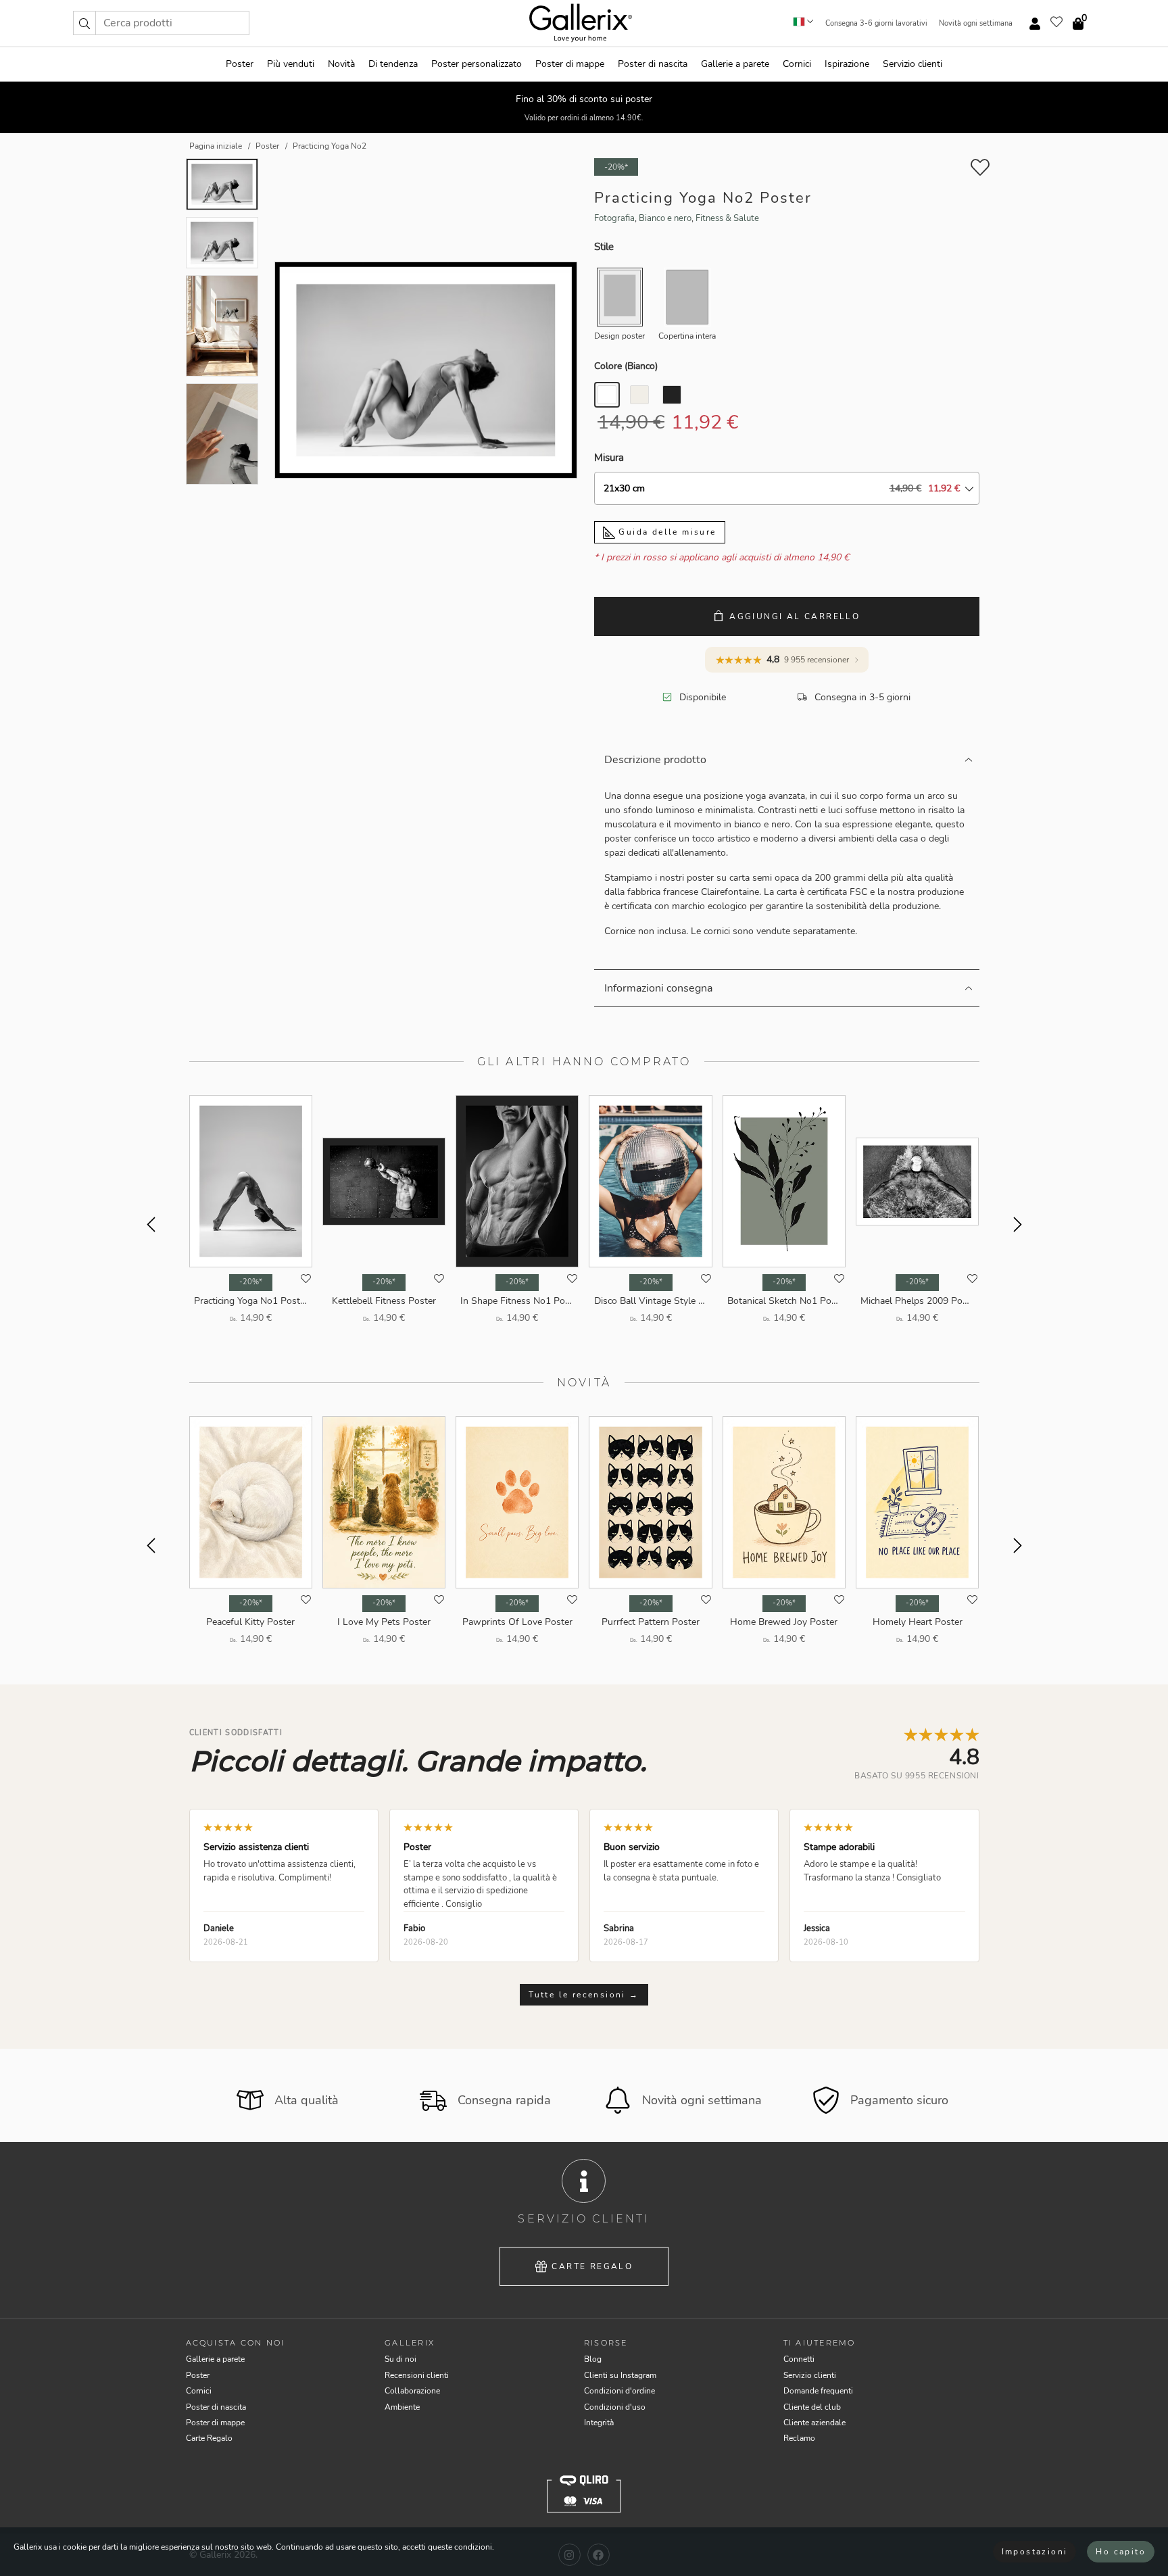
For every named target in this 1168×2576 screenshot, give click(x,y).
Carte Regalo (592, 2266)
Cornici (797, 64)
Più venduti (291, 64)
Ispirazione (847, 64)
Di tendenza (393, 64)
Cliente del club (812, 2407)
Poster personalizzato (477, 64)
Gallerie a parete (735, 64)
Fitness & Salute (727, 218)
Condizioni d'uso (615, 2407)
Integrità (599, 2423)
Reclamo (799, 2438)
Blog (593, 2359)
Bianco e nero (665, 218)
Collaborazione (412, 2391)
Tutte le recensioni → (584, 1995)
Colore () (626, 366)
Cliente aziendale (814, 2423)
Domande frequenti (818, 2391)
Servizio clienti (912, 64)
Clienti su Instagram (620, 2375)
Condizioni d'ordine (619, 2391)
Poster (240, 64)
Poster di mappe (570, 64)
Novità (341, 64)
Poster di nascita (653, 64)
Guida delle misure (666, 532)
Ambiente (402, 2407)
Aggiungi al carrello (795, 616)
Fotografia (614, 218)
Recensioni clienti (417, 2375)
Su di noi (400, 2359)
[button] (84, 23)
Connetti (799, 2359)
